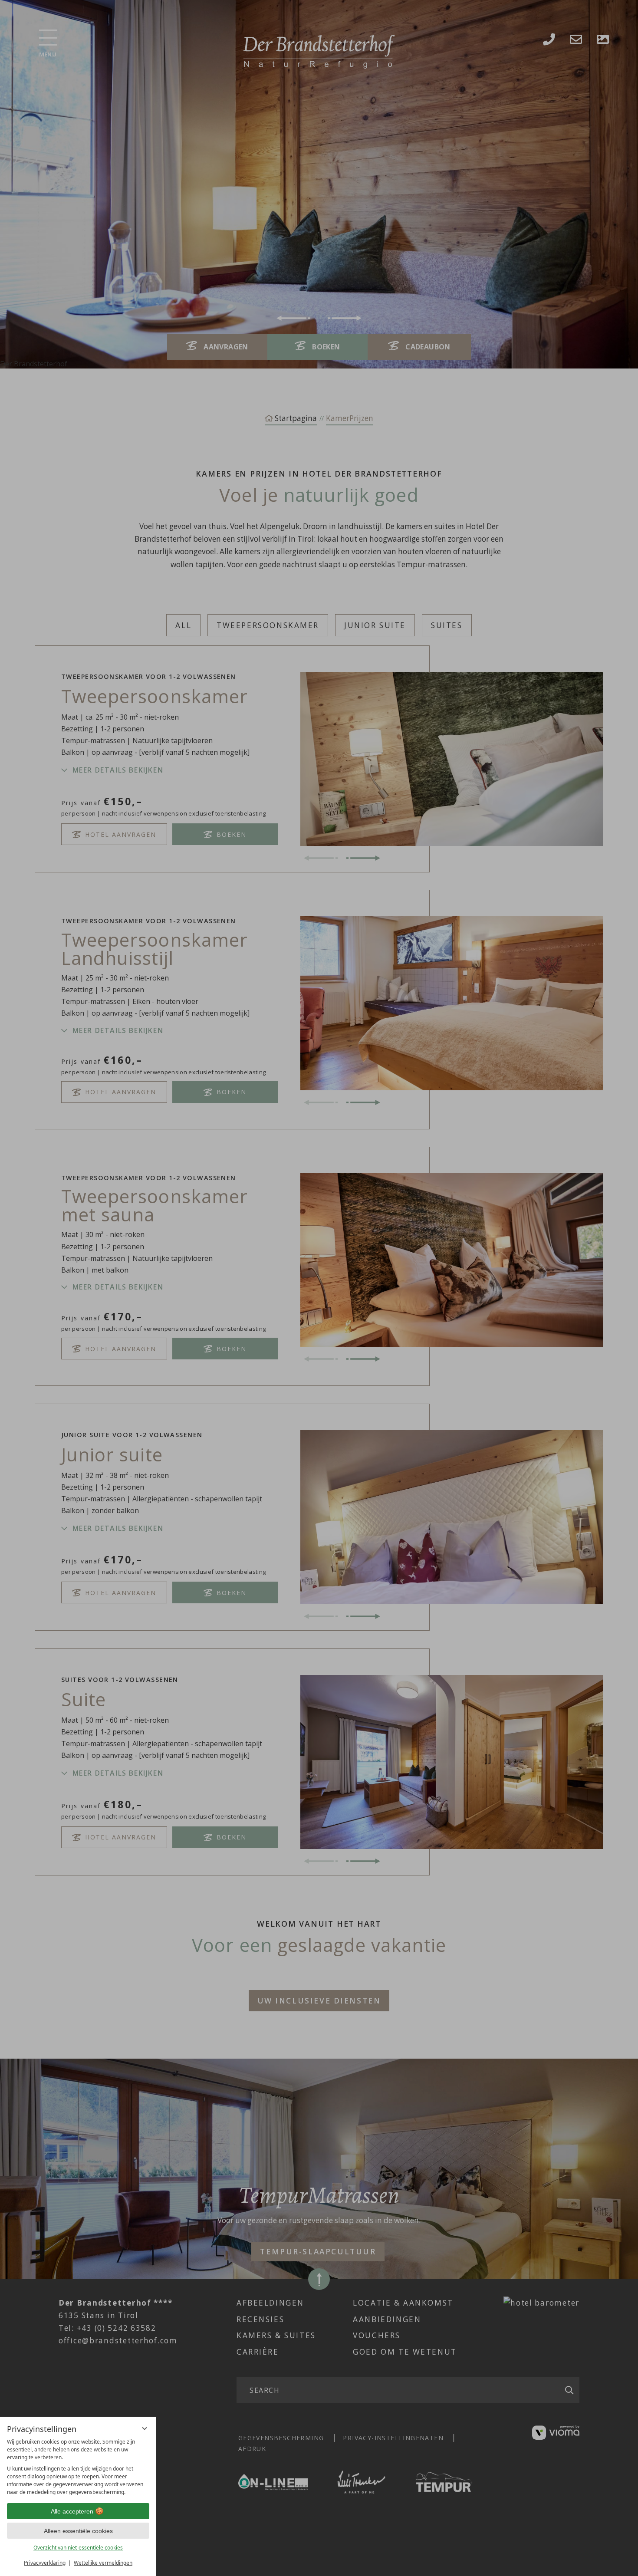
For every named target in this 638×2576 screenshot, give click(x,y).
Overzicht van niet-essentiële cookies (78, 2548)
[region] (78, 2467)
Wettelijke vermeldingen (103, 2563)
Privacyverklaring (45, 2563)
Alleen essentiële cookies (78, 2531)
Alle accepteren (72, 2511)
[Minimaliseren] (145, 2428)
